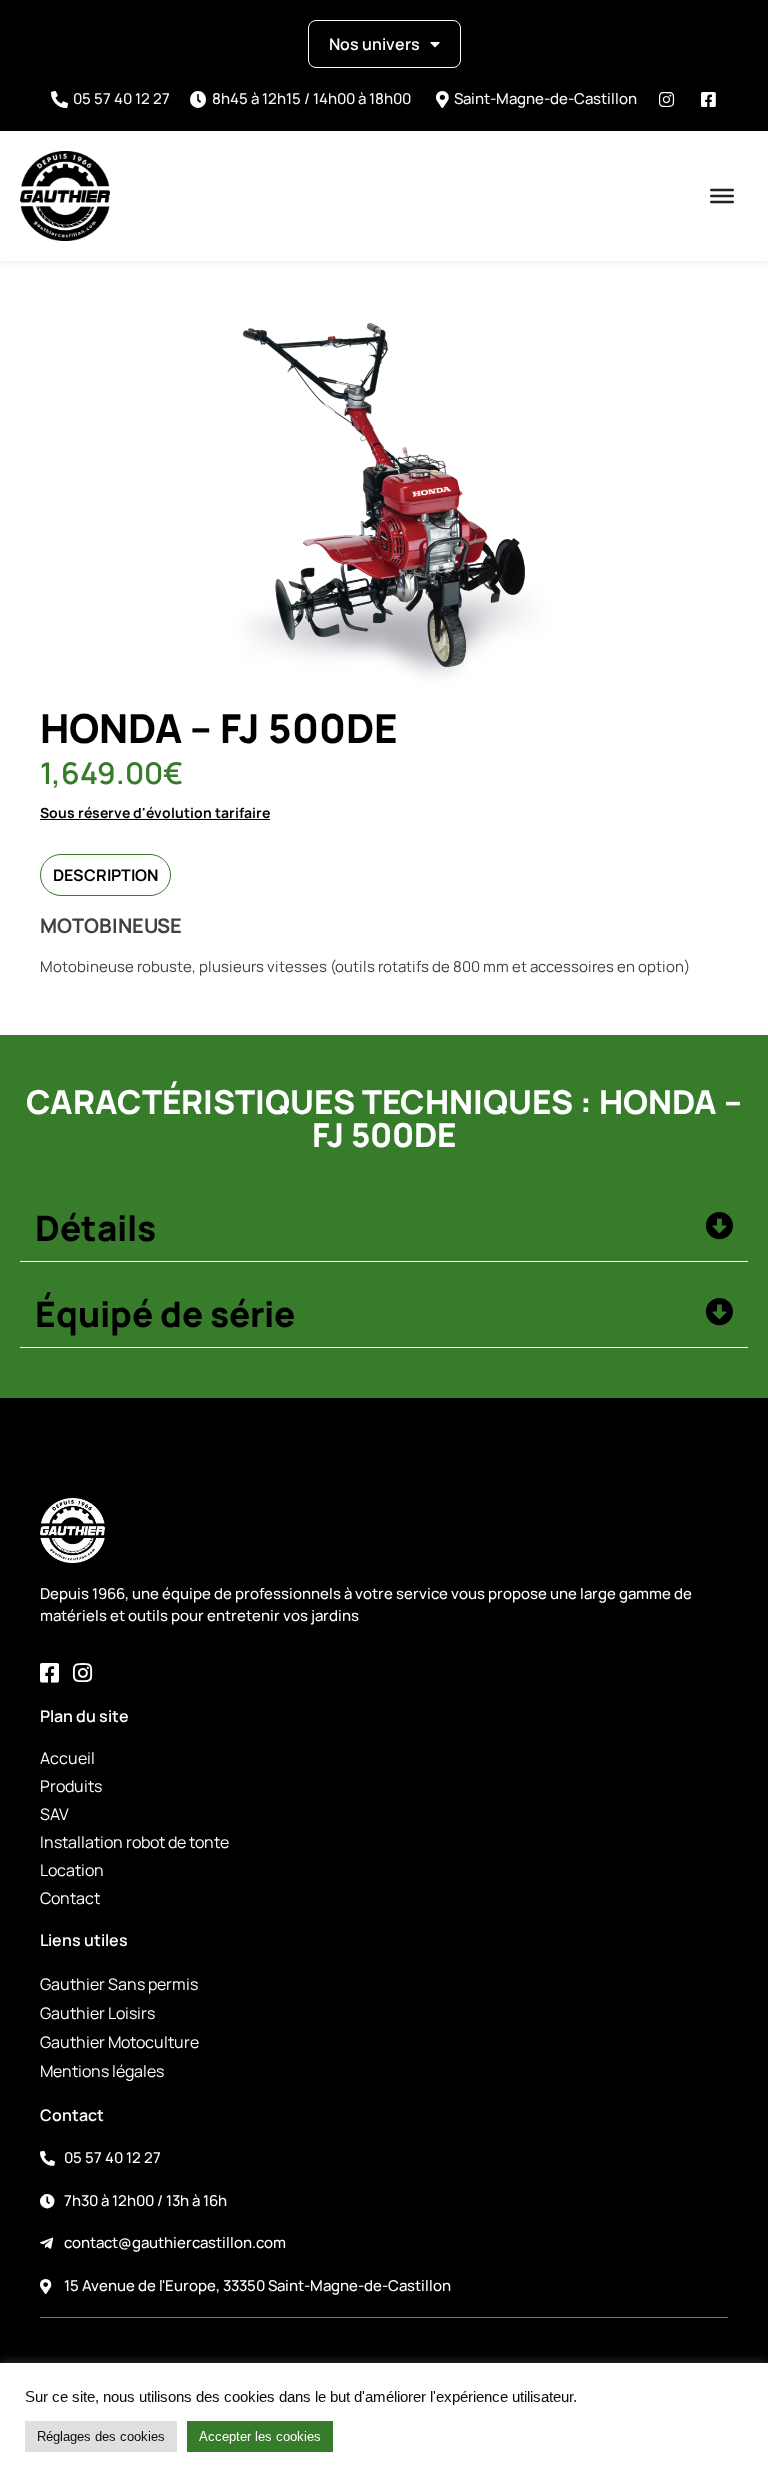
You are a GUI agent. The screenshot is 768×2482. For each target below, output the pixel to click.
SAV (54, 1814)
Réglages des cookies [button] (101, 2436)
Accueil (67, 1758)
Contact (70, 1898)
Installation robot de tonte (134, 1842)
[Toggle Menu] (722, 196)
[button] (384, 1229)
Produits (71, 1786)
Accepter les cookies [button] (260, 2436)
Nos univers (374, 44)
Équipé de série (165, 1314)
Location (72, 1870)
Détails (95, 1228)
